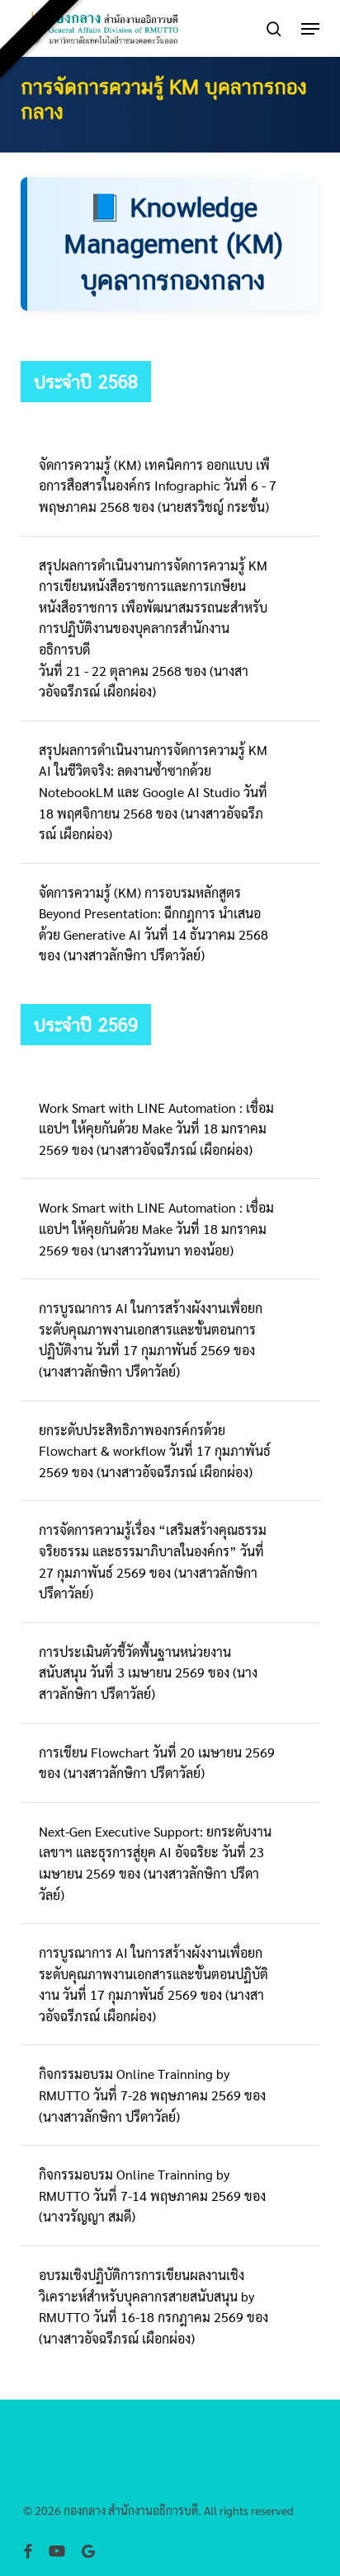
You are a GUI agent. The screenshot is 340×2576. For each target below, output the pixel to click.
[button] (310, 29)
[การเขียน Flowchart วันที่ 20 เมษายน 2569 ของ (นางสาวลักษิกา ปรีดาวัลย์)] (170, 1763)
